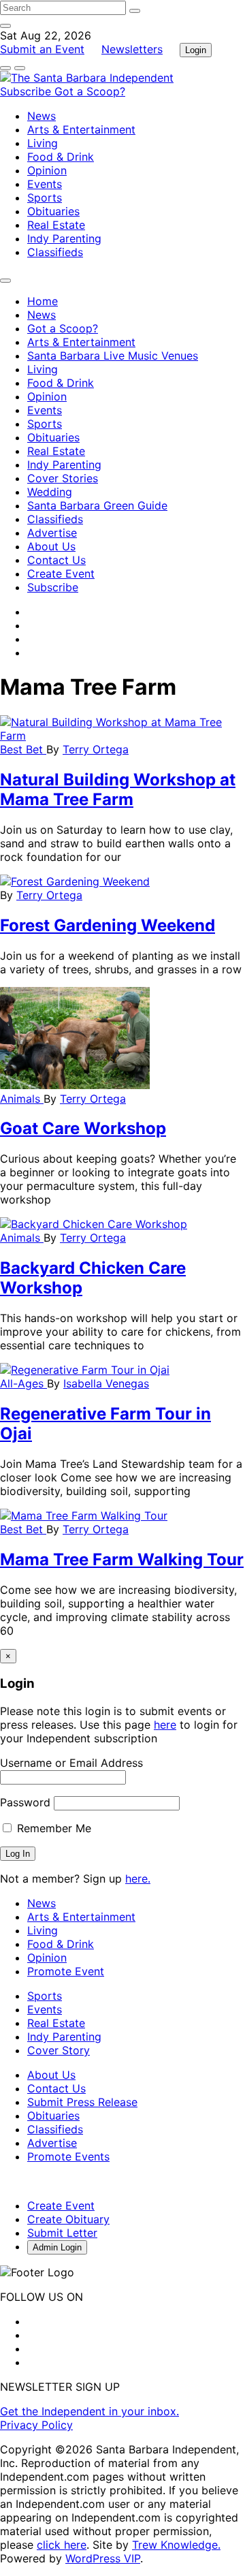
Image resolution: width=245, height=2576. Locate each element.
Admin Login (57, 2247)
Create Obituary (68, 2219)
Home (43, 301)
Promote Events (68, 2156)
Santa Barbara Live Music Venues (113, 356)
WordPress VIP (103, 2558)
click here (62, 2545)
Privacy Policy (36, 2425)
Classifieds (55, 252)
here (165, 1725)
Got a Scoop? (90, 91)
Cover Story (59, 2050)
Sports (45, 198)
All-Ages (23, 1383)
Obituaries (53, 211)
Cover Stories (63, 478)
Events (45, 184)
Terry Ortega (96, 749)
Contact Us (56, 560)
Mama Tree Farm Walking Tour (122, 1559)
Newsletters (132, 49)
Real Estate (56, 225)
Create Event (61, 574)
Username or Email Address (71, 1763)
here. (138, 1879)
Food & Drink (61, 157)
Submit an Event (42, 49)
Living (43, 143)
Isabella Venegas (106, 1383)
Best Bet (23, 749)
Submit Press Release (82, 2102)
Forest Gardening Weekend (108, 925)
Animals (22, 1099)
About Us (51, 546)
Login (196, 50)
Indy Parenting (64, 238)
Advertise (52, 533)
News (42, 116)
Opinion (47, 170)
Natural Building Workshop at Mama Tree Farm (118, 789)
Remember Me (52, 1828)
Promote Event (66, 1971)
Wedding (50, 492)
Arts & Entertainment (81, 129)
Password (25, 1802)
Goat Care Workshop (83, 1128)
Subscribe (27, 91)
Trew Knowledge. (176, 2545)
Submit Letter (62, 2233)
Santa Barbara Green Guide (97, 505)
